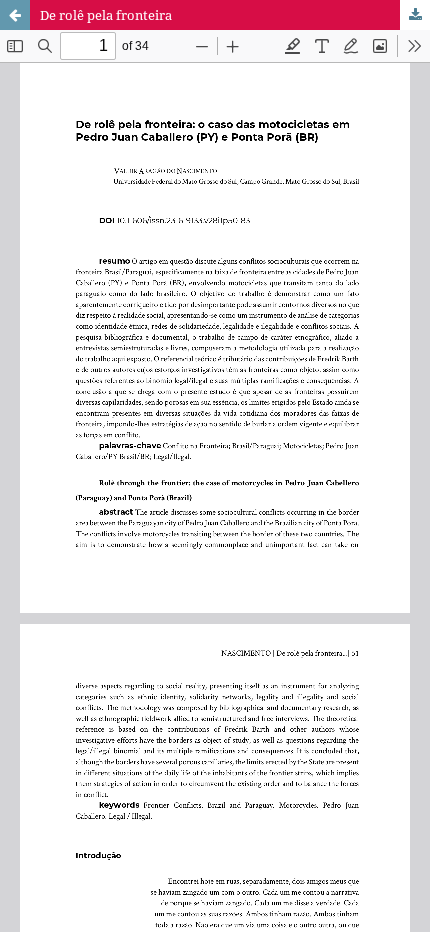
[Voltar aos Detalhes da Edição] (15, 15)
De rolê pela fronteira (106, 15)
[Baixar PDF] (415, 15)
